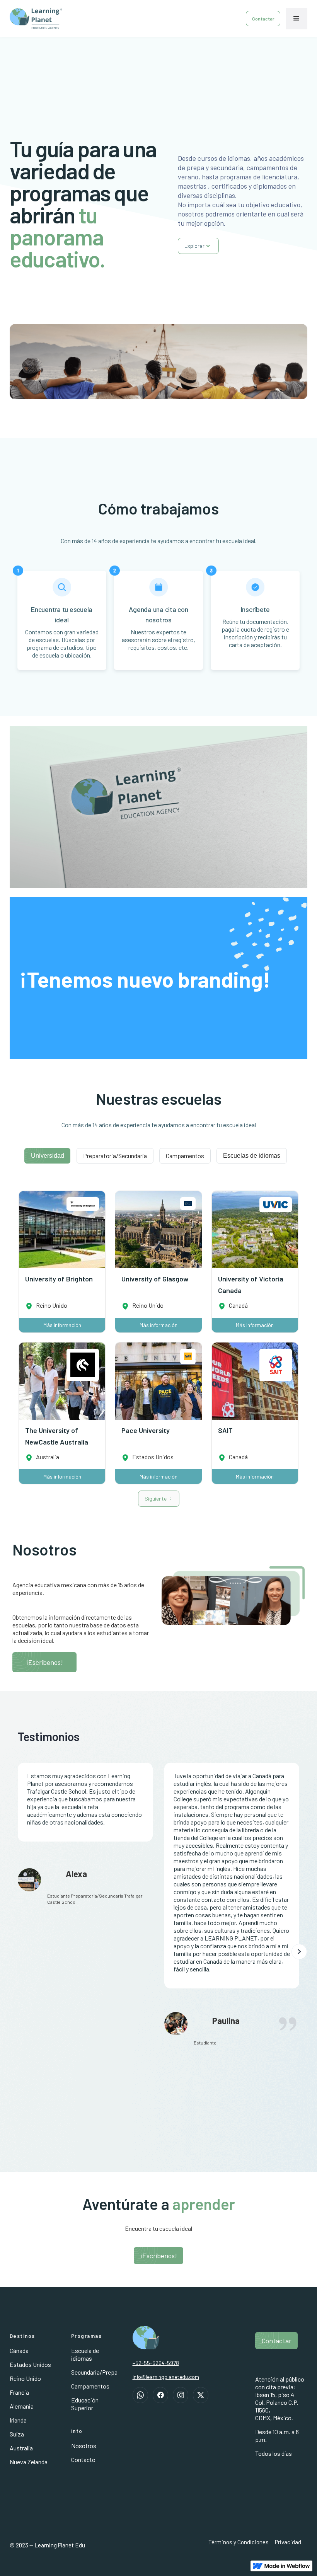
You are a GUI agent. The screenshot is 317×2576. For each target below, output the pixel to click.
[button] (297, 19)
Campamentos (90, 2386)
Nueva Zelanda (29, 2462)
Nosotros (84, 2446)
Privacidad (288, 2542)
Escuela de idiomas (85, 2354)
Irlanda (18, 2420)
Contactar (263, 19)
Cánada (19, 2350)
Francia (19, 2392)
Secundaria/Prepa (94, 2372)
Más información (62, 1325)
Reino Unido (25, 2378)
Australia (21, 2448)
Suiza (17, 2434)
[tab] (47, 1156)
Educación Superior (85, 2404)
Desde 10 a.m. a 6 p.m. (277, 2435)
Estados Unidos (30, 2364)
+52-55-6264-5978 (156, 2363)
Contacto (83, 2459)
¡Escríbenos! (44, 1662)
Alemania (22, 2406)
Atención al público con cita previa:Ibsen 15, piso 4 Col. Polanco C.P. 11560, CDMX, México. (280, 2398)
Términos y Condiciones (239, 2542)
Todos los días (274, 2453)
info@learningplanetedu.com (166, 2377)
